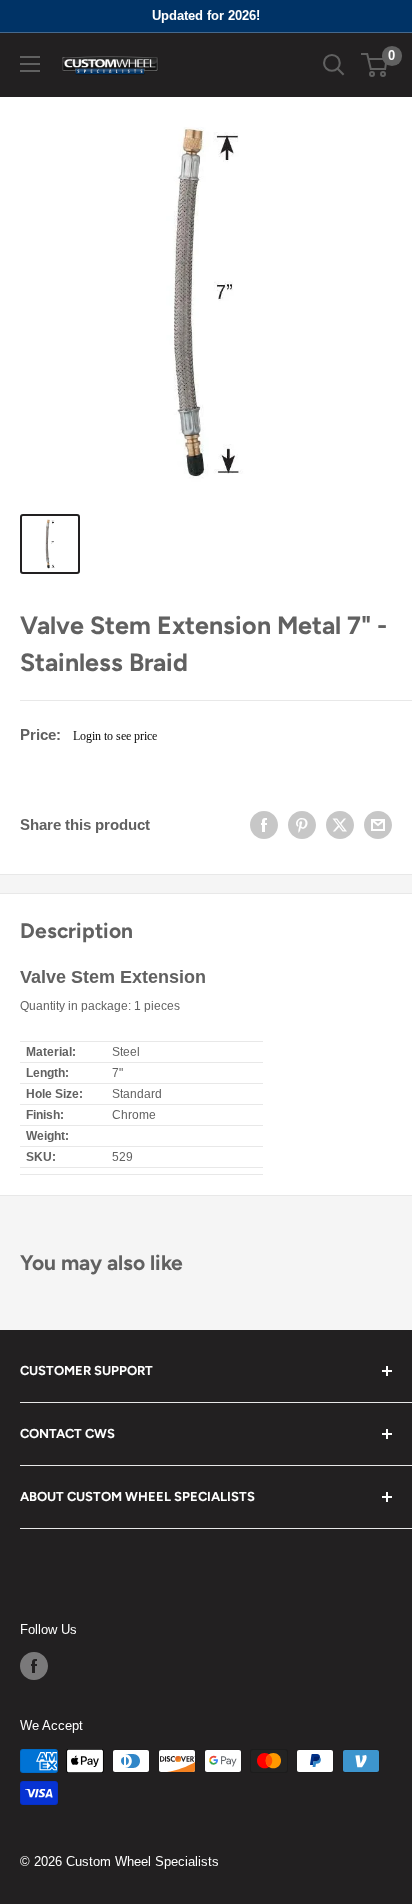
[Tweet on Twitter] (340, 825)
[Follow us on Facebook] (34, 1666)
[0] (375, 65)
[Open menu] (30, 64)
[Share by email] (378, 825)
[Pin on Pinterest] (302, 825)
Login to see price (115, 736)
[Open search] (334, 65)
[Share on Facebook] (264, 825)
